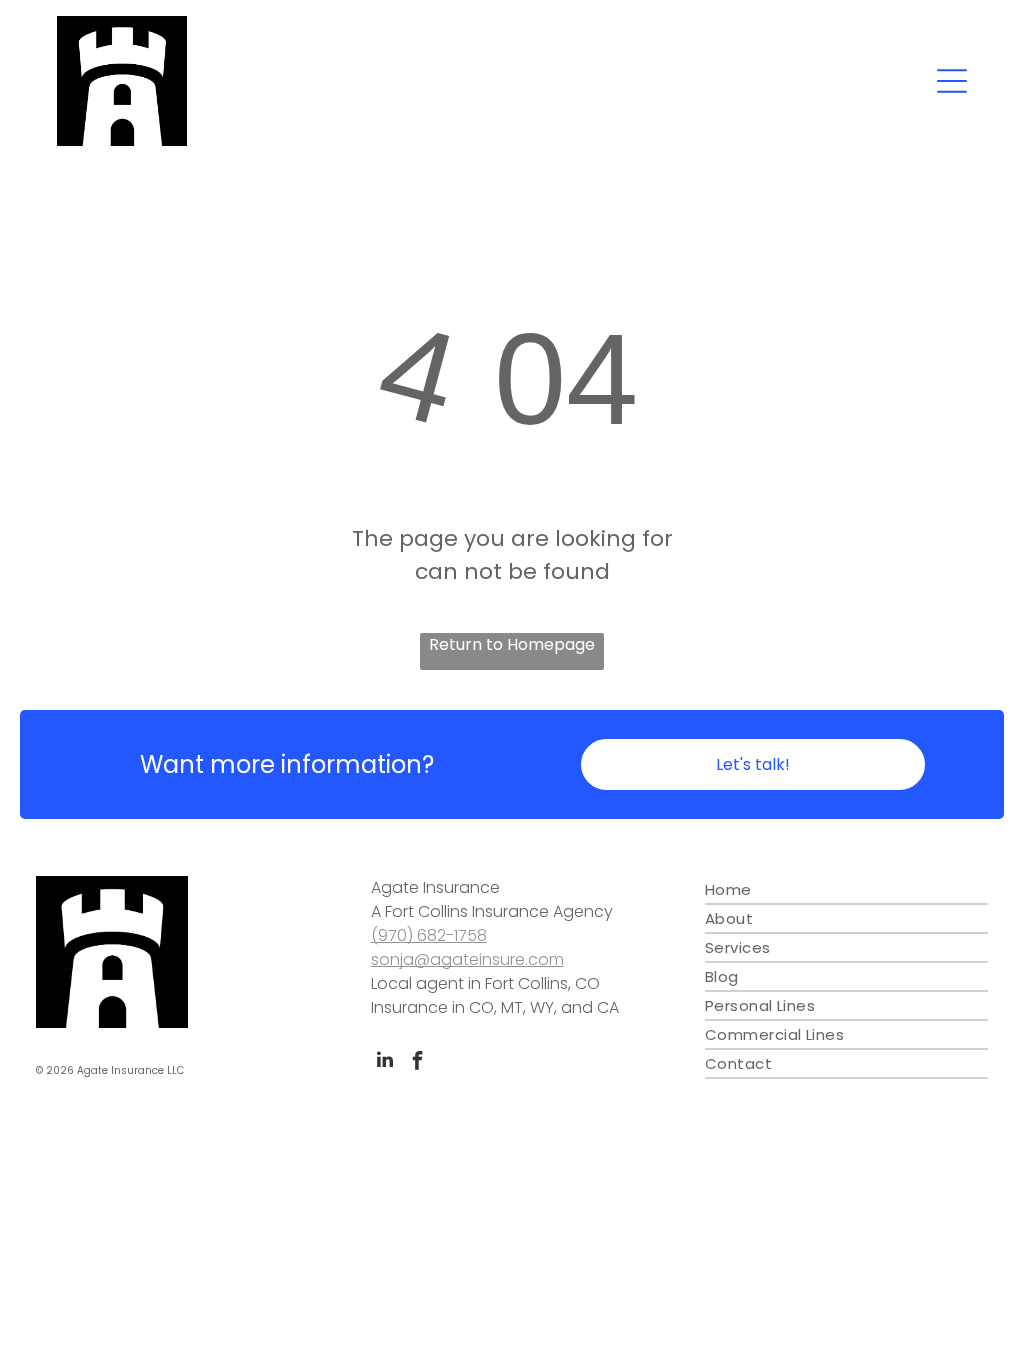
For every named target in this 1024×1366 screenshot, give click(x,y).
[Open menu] (952, 81)
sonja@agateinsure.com (467, 959)
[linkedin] (385, 1062)
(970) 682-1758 (429, 935)
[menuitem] (846, 890)
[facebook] (418, 1062)
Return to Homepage (512, 644)
